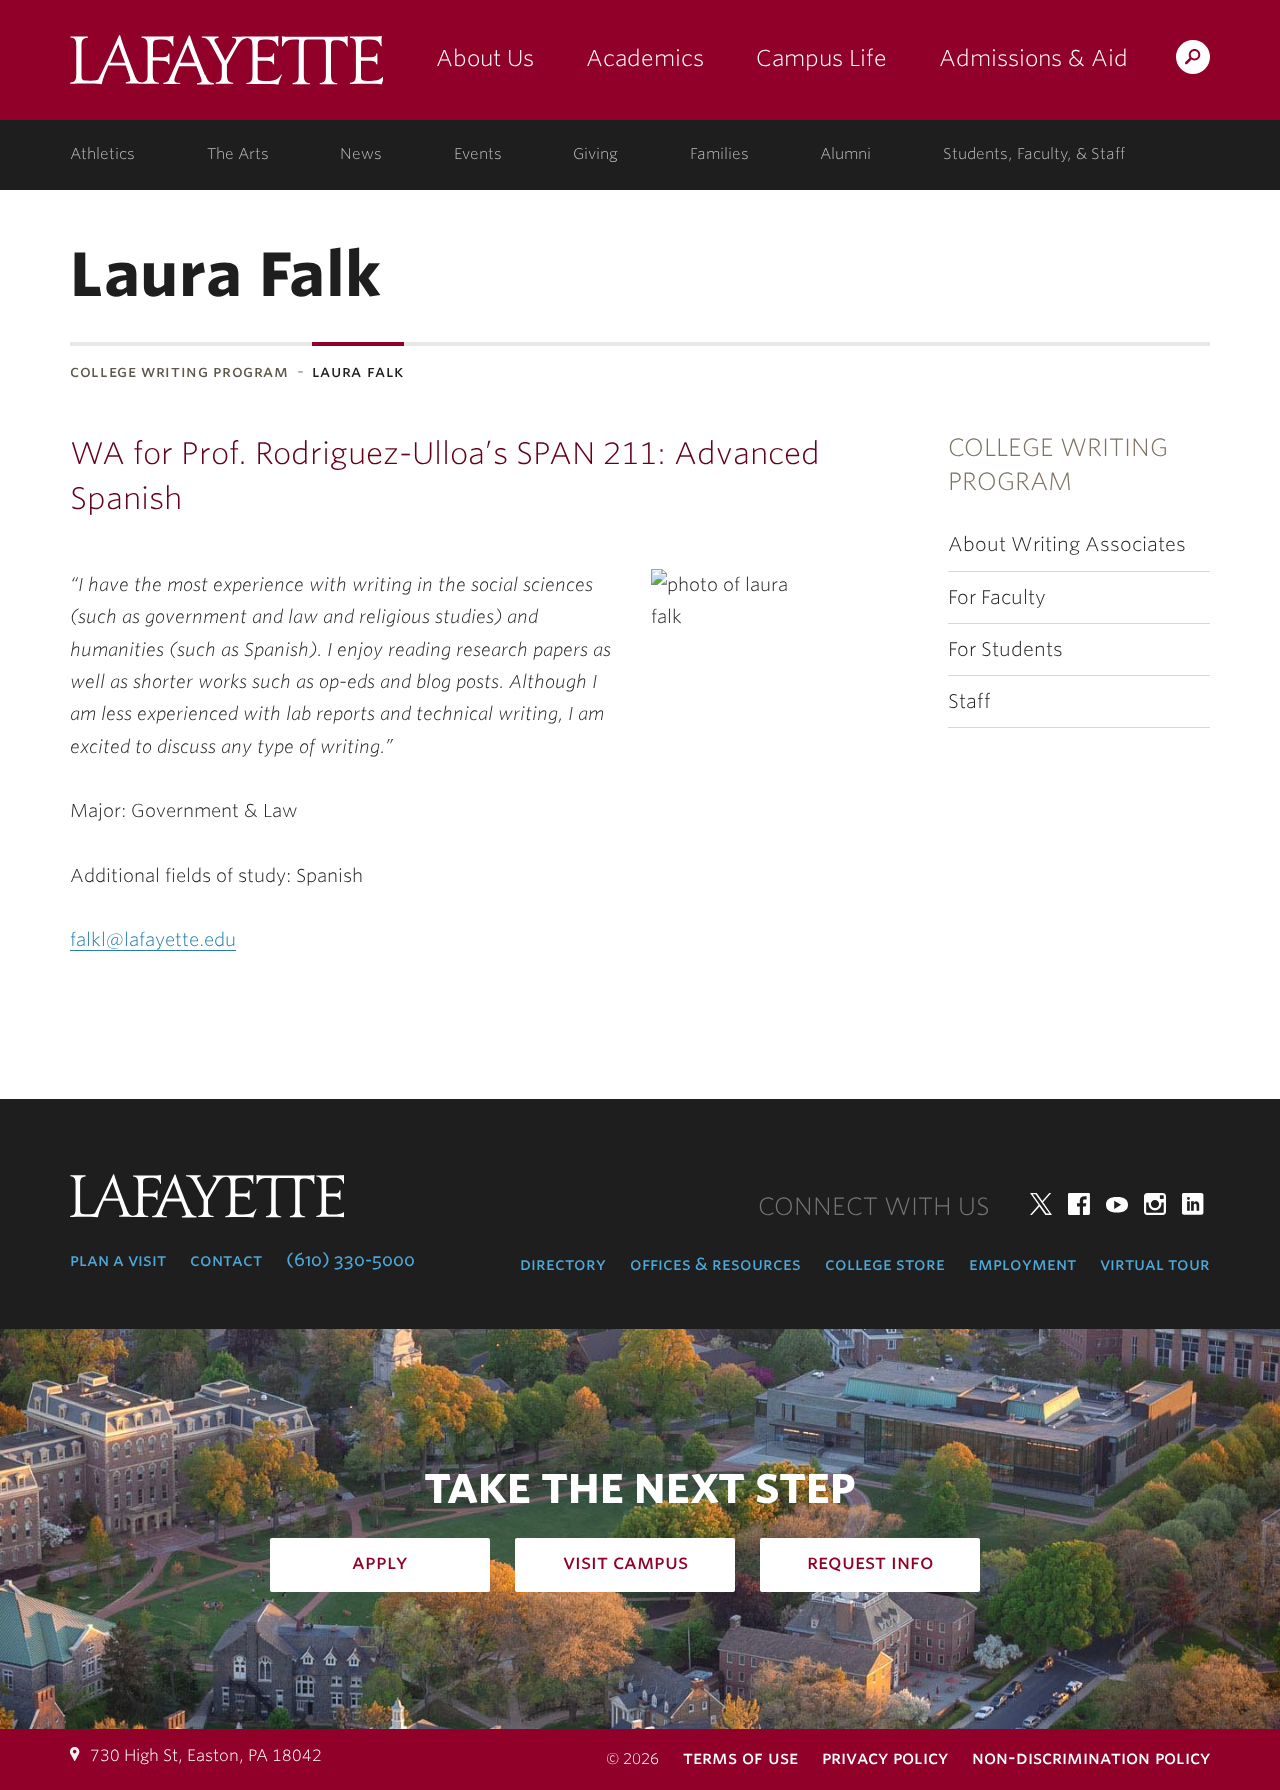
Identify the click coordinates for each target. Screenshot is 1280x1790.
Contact (226, 1260)
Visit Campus (625, 1562)
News (361, 154)
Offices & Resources (715, 1264)
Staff (969, 701)
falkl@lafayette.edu (153, 939)
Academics (645, 58)
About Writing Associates (1067, 544)
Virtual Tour (1155, 1264)
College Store (885, 1264)
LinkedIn (1193, 1204)
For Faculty (997, 597)
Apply (380, 1562)
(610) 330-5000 (350, 1260)
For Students (1005, 649)
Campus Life (821, 58)
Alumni (845, 154)
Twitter (1041, 1204)
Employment (1022, 1264)
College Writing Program (179, 371)
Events (478, 154)
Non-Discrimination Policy (1091, 1757)
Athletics (102, 154)
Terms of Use (740, 1757)
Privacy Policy (885, 1757)
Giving (595, 154)
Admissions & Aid (1033, 58)
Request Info (870, 1562)
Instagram (1155, 1204)
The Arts (238, 154)
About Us (485, 58)
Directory (563, 1264)
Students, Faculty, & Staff (1034, 154)
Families (719, 154)
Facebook (1079, 1204)
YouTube (1117, 1204)
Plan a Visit (118, 1260)
